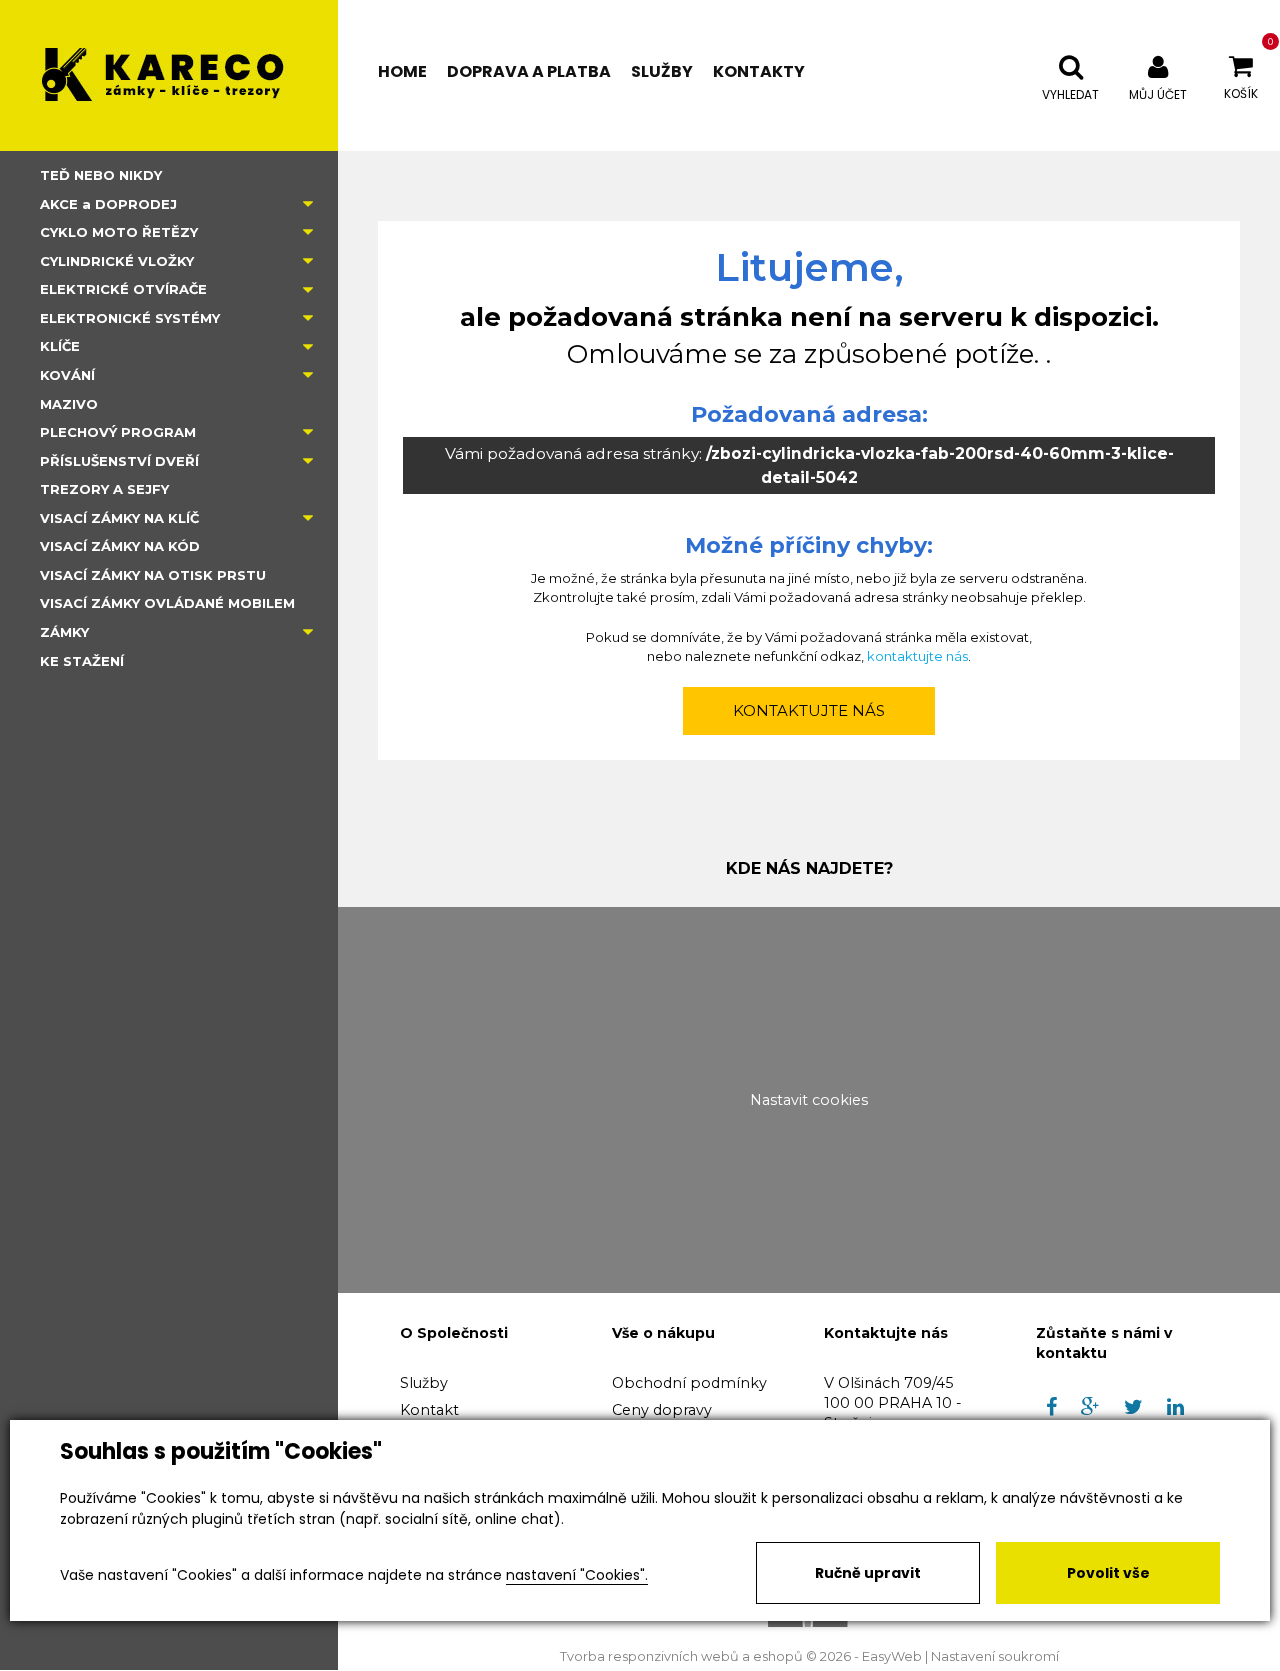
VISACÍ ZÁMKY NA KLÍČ (119, 518)
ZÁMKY (64, 632)
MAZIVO (69, 404)
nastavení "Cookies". (577, 1575)
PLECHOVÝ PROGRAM (118, 432)
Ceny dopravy (662, 1410)
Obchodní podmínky (689, 1383)
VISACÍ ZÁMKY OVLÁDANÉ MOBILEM (167, 603)
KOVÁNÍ (67, 375)
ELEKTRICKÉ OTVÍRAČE (123, 289)
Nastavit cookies (809, 1100)
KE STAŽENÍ (82, 661)
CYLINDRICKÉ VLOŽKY (117, 261)
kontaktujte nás (917, 656)
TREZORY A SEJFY (104, 489)
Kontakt (429, 1410)
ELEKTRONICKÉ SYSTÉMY (130, 318)
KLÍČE (60, 346)
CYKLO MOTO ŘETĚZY (119, 232)
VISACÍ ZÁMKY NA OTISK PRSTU (153, 575)
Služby (424, 1383)
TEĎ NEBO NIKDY (101, 175)
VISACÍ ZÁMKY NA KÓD (120, 546)
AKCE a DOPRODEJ (108, 204)
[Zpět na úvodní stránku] (169, 75)
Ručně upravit (868, 1573)
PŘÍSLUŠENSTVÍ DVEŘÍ (119, 461)
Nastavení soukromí (995, 1656)
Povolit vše (1108, 1573)
